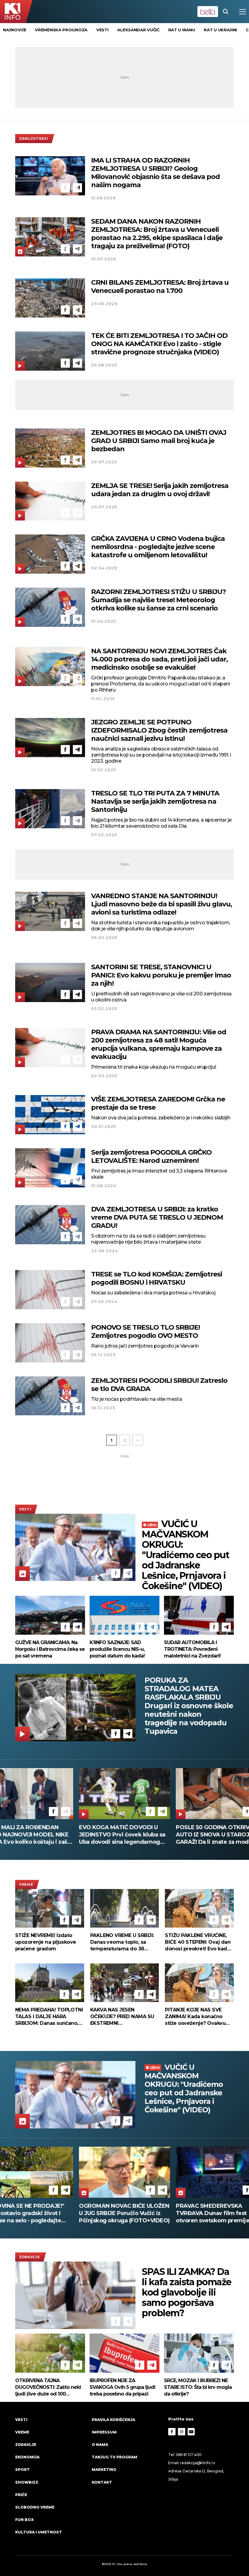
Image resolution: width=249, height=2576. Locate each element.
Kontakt (102, 2482)
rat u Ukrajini (220, 30)
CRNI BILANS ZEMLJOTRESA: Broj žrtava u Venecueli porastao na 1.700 (160, 287)
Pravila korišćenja (113, 2420)
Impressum (104, 2432)
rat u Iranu (182, 30)
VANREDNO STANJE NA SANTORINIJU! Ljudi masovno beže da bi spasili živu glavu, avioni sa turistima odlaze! (162, 904)
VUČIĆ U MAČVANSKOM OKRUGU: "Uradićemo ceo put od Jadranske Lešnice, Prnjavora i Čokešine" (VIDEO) (185, 1555)
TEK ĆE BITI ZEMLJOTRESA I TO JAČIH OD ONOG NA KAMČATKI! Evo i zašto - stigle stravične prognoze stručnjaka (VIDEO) (159, 344)
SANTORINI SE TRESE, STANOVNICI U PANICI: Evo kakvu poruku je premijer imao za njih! (161, 975)
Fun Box (24, 2520)
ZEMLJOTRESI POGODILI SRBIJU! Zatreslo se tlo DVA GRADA (159, 1385)
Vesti (25, 1509)
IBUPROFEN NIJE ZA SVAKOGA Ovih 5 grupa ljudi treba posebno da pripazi (122, 2387)
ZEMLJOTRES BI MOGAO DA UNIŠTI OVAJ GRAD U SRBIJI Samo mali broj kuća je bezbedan (159, 441)
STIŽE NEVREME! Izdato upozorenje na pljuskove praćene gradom (46, 1942)
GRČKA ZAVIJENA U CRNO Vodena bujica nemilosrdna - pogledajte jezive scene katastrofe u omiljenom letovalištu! (158, 547)
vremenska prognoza (61, 30)
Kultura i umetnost (39, 2532)
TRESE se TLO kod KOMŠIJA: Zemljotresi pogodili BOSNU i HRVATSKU (157, 1278)
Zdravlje (30, 2257)
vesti (102, 30)
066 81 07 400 (189, 2455)
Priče (21, 2495)
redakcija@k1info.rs (197, 2463)
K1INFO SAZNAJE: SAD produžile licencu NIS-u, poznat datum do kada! (117, 1649)
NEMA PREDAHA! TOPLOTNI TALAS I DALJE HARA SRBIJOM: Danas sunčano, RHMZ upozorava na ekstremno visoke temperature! (49, 2017)
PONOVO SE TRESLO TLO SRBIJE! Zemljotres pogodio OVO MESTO (145, 1331)
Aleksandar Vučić (138, 30)
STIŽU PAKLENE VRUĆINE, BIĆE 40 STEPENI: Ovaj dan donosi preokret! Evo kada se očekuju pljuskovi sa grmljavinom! (198, 1942)
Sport (22, 2470)
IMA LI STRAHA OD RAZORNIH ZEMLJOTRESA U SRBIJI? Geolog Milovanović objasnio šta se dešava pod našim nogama (155, 173)
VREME (26, 1884)
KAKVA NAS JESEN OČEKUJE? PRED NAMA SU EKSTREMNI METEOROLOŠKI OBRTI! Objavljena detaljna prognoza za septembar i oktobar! (122, 2017)
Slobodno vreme (35, 2507)
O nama (100, 2445)
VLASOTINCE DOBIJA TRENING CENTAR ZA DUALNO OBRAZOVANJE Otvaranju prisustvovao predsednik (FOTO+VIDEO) (121, 2213)
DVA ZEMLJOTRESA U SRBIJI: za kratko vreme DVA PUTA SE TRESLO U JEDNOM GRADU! (157, 1217)
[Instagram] (182, 2432)
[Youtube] (191, 2432)
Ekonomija (27, 2457)
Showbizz (27, 2482)
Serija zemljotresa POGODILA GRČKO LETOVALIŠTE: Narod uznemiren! (151, 1156)
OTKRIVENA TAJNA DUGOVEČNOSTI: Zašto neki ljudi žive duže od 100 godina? (48, 2387)
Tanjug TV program (114, 2457)
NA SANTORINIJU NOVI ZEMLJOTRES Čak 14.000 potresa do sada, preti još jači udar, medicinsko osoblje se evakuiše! (159, 659)
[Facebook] (65, 188)
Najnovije (15, 30)
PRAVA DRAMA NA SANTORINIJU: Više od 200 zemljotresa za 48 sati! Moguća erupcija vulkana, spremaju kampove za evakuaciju (159, 1044)
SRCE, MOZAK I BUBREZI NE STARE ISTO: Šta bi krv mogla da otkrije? (198, 2387)
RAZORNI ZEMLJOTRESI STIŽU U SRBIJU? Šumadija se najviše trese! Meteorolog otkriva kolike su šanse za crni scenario (159, 600)
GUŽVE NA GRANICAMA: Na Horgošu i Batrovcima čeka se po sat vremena (50, 1649)
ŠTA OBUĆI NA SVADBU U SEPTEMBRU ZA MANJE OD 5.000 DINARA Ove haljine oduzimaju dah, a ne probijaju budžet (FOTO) (120, 1835)
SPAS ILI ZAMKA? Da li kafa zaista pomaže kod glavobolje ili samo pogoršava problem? (187, 2293)
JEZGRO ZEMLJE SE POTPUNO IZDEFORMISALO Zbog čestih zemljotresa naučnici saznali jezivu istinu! (159, 730)
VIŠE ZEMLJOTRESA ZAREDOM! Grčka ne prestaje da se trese (158, 1103)
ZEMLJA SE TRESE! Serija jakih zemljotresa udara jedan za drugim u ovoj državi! (160, 490)
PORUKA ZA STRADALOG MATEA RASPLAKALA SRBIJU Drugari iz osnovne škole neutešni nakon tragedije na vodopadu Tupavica (189, 1706)
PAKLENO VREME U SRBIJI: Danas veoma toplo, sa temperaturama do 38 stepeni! (122, 1942)
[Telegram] (77, 188)
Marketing (104, 2470)
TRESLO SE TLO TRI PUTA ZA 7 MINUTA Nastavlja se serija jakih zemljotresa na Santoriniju (155, 801)
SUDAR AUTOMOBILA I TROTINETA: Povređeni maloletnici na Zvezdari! (192, 1649)
